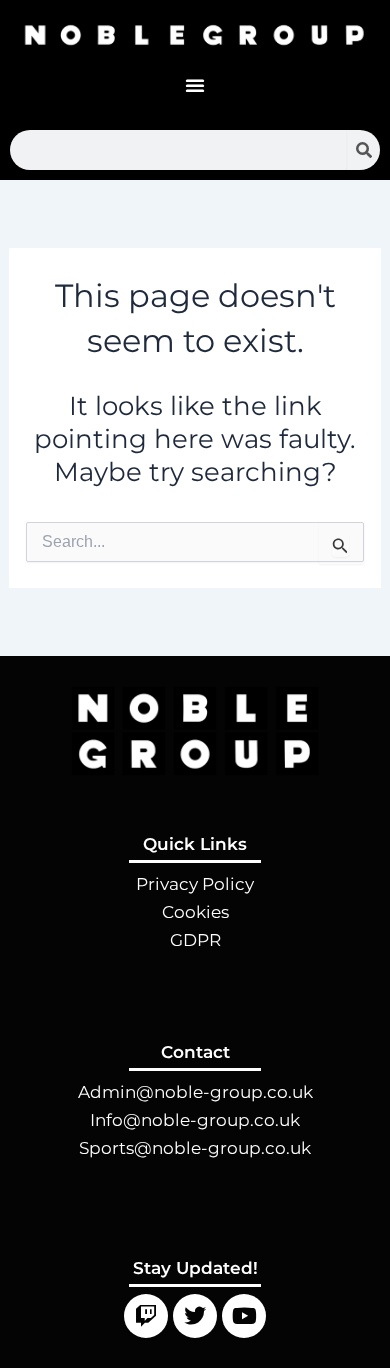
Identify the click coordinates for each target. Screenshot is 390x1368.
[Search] (363, 150)
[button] (195, 85)
